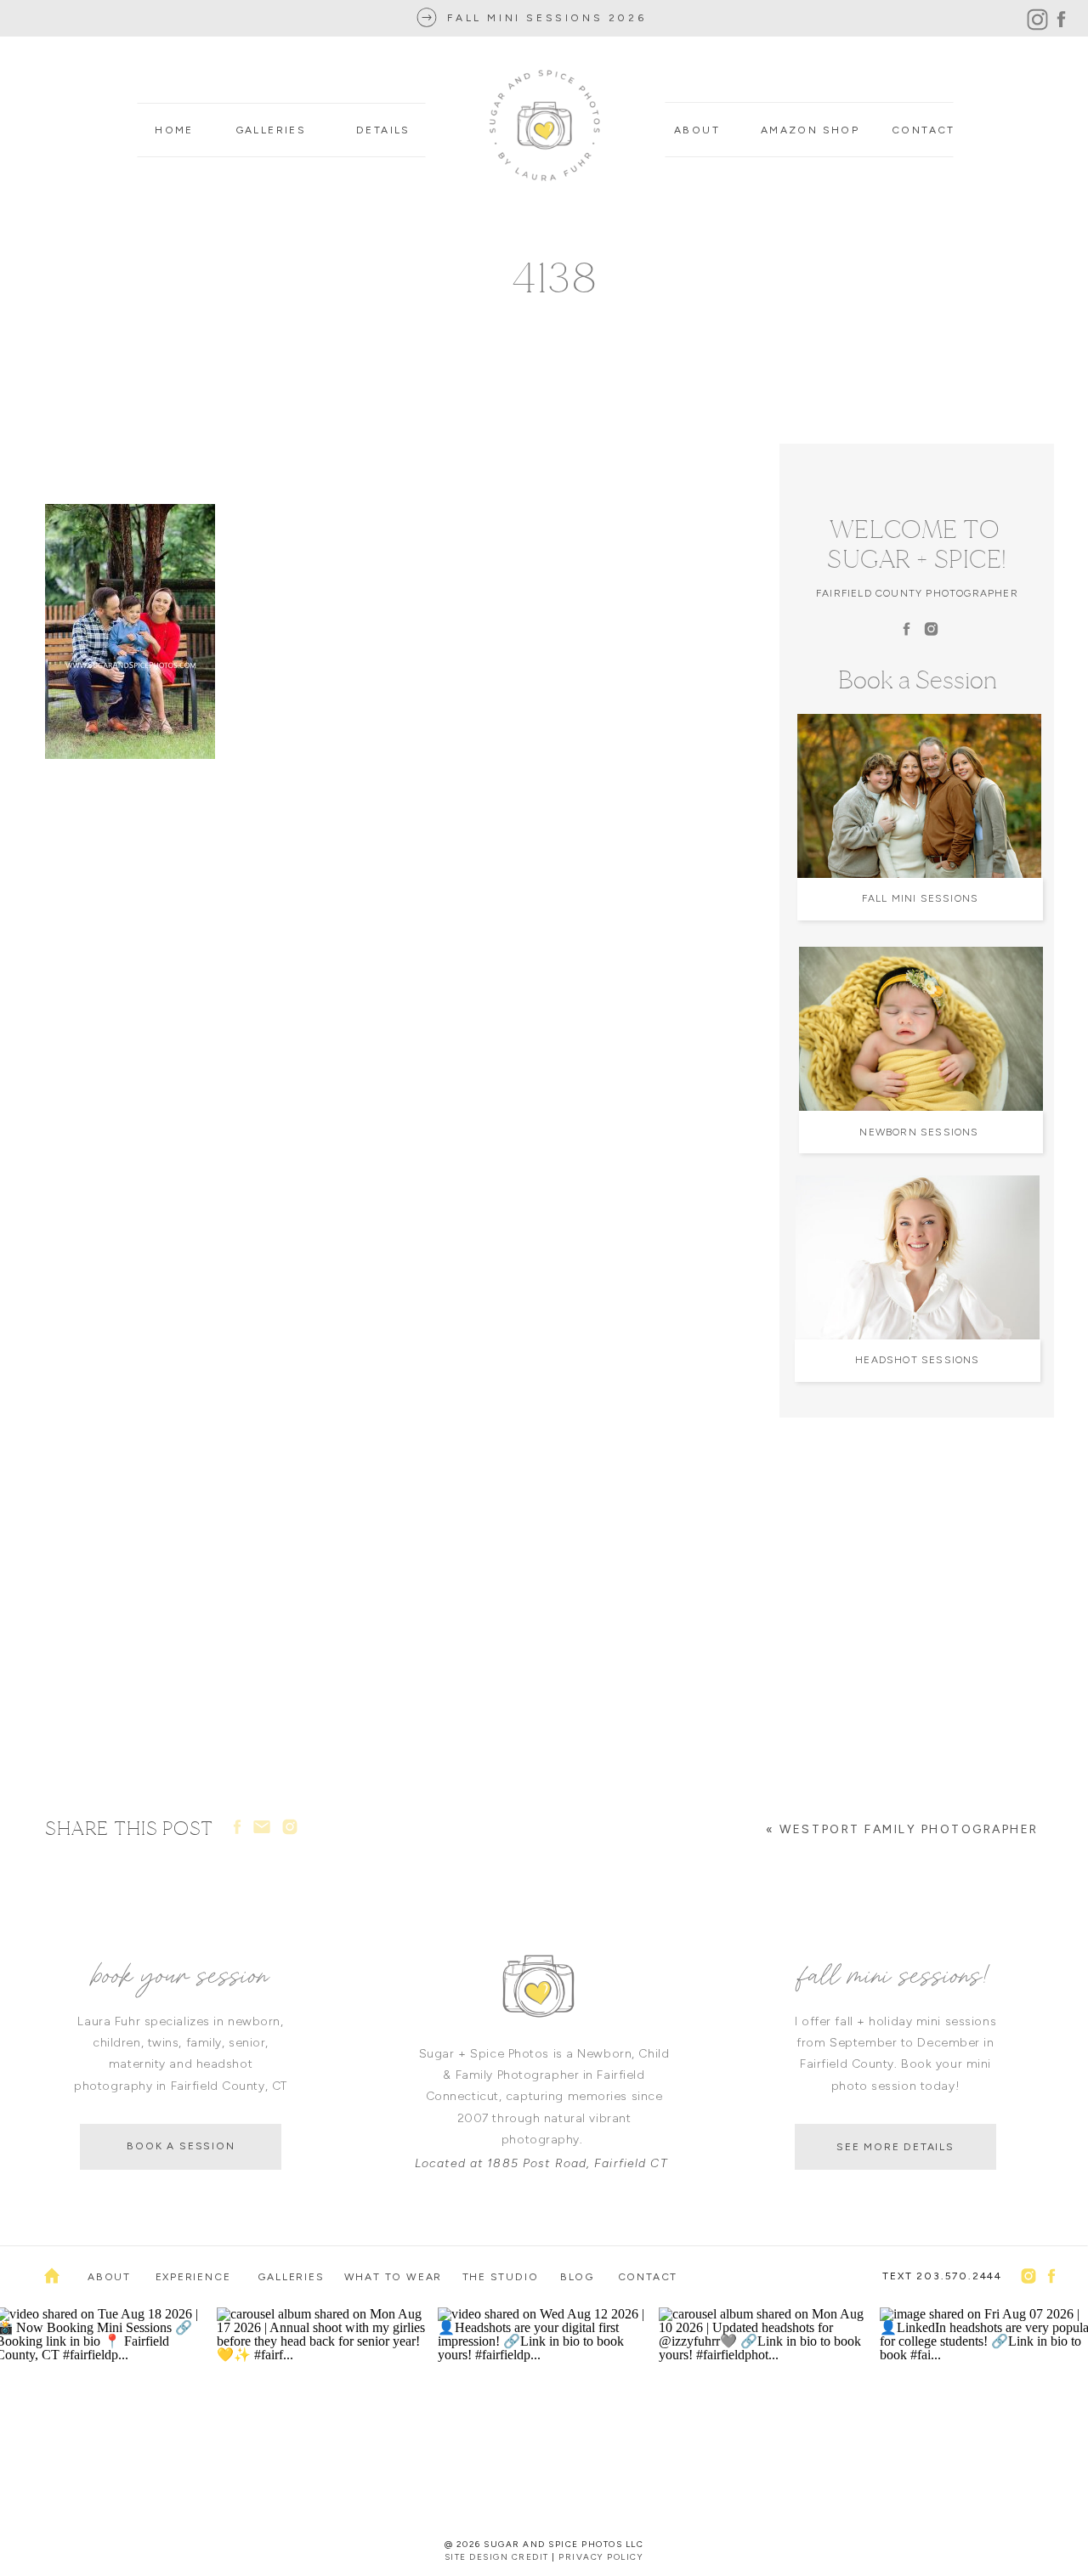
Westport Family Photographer (909, 1829)
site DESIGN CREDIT (497, 2557)
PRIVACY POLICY (601, 2557)
